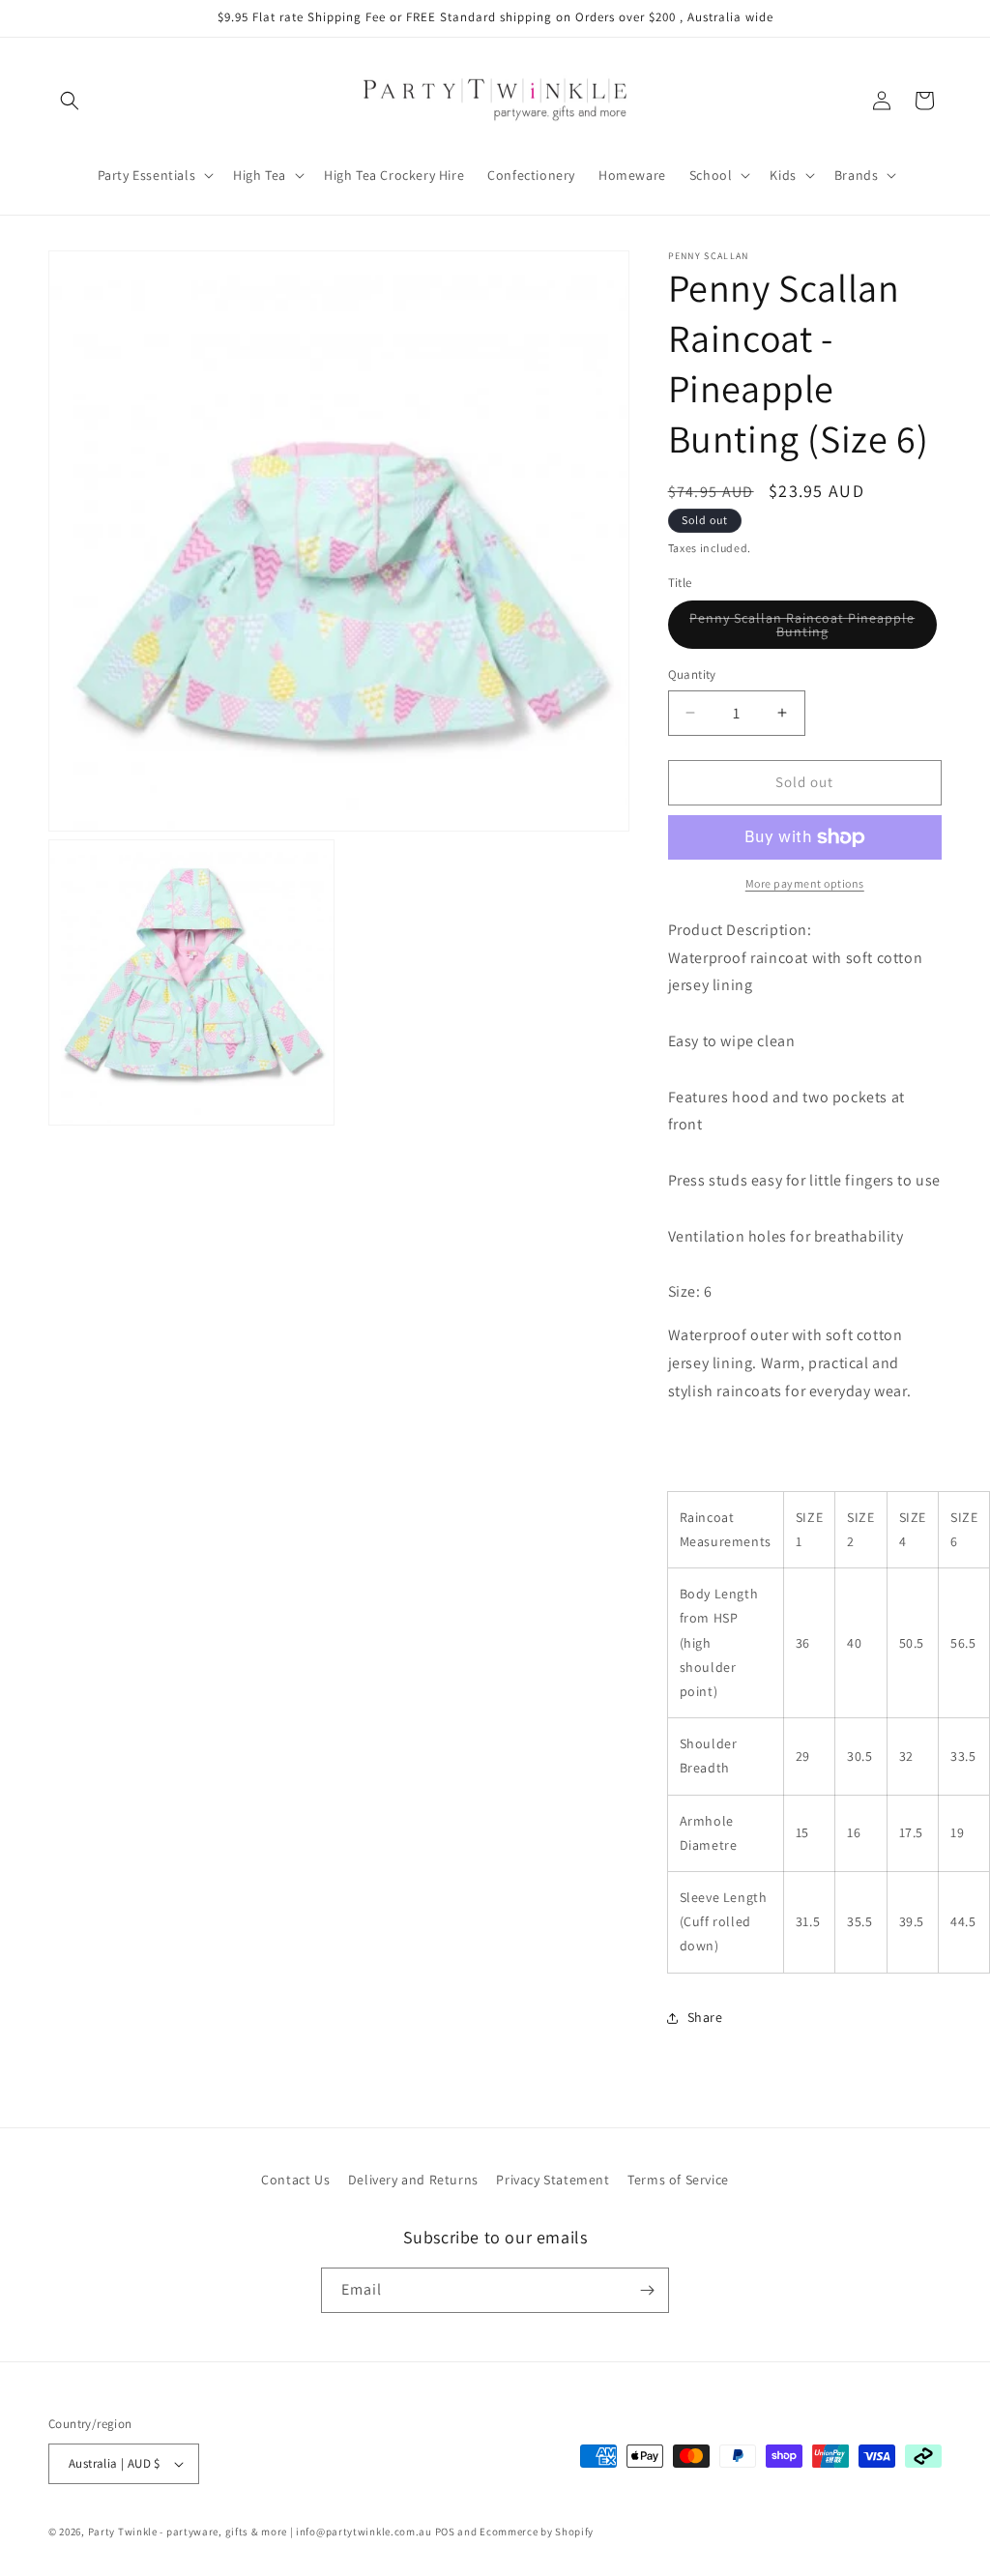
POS (445, 2532)
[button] (70, 101)
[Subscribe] (647, 2290)
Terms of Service (678, 2180)
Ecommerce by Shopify (537, 2532)
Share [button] (705, 2017)
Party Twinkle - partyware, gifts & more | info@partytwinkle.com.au (260, 2532)
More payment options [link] (805, 883)
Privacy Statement (553, 2180)
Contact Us (295, 2180)
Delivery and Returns (413, 2180)
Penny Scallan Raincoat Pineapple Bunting (802, 629)
